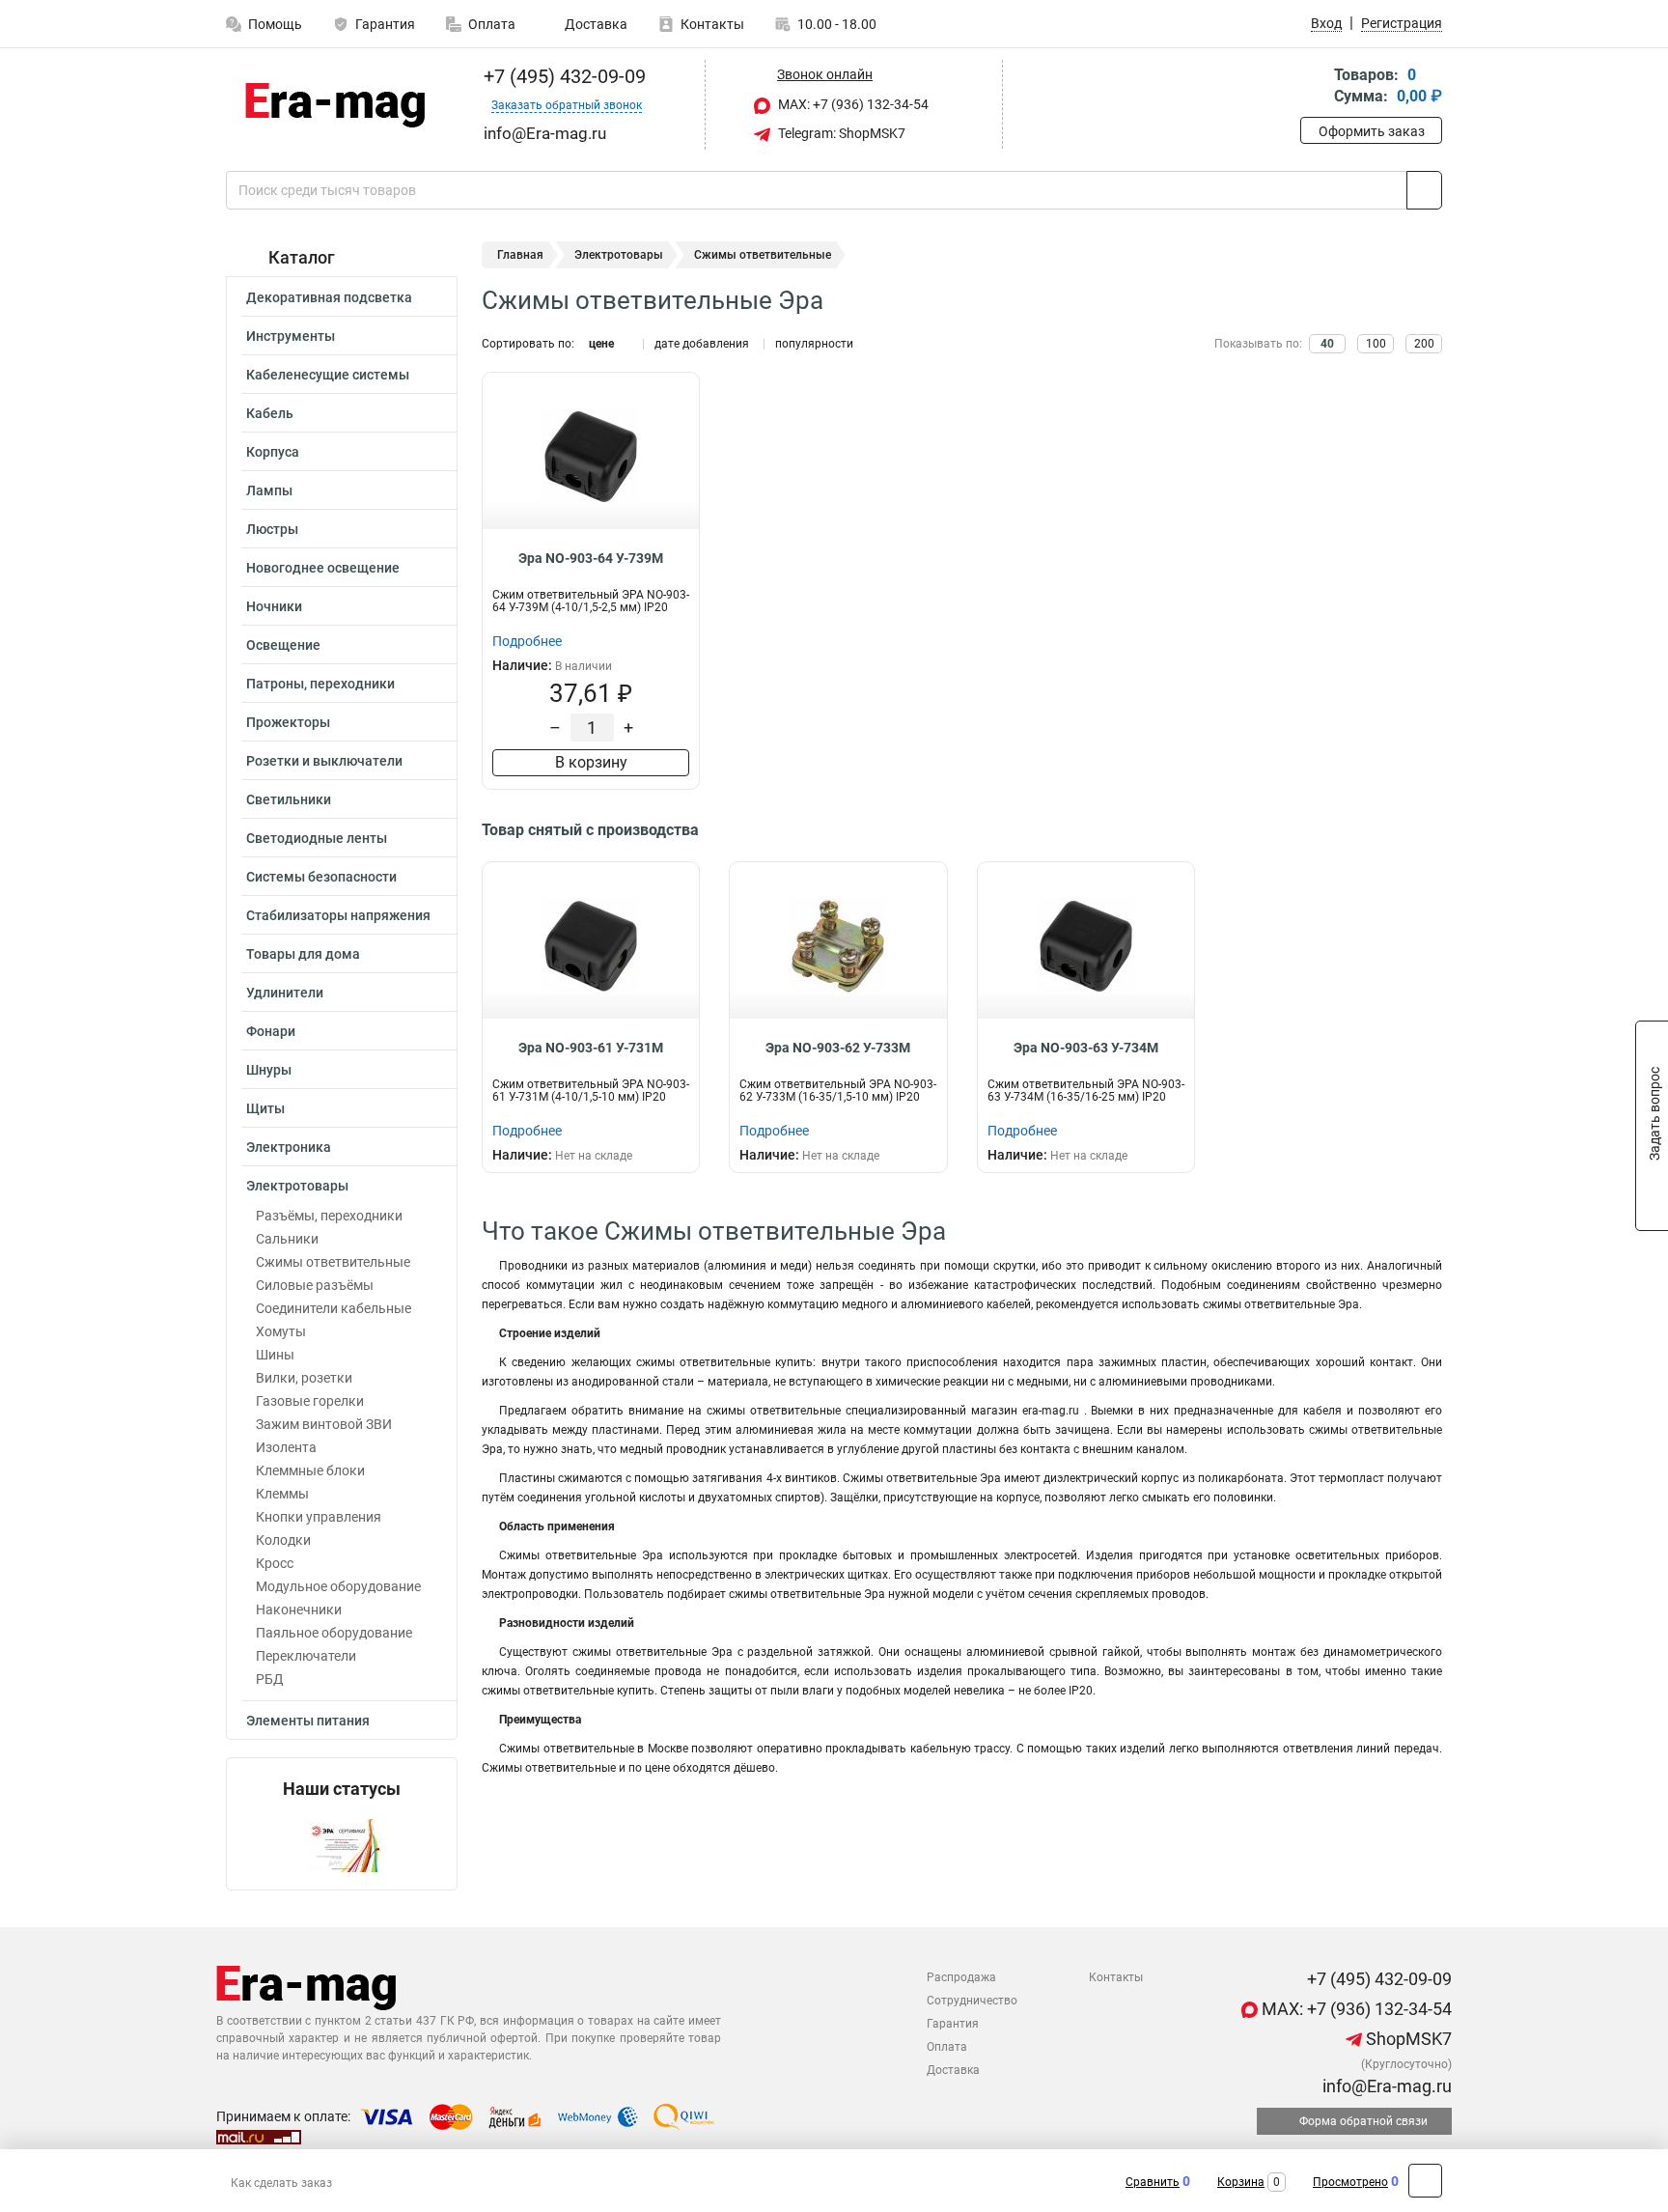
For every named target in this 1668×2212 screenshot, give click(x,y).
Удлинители (285, 993)
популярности (814, 344)
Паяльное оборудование (334, 1633)
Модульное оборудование (338, 1586)
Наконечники (299, 1610)
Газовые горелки (310, 1401)
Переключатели (306, 1656)
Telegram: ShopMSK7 (840, 133)
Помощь (275, 24)
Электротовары (297, 1186)
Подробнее (527, 641)
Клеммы (282, 1494)
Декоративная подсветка (329, 297)
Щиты (265, 1108)
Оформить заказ (1372, 131)
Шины (275, 1355)
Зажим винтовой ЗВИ (324, 1424)
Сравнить (1153, 2182)
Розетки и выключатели (324, 761)
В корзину (591, 762)
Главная (520, 255)
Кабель (270, 413)
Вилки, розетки (304, 1378)
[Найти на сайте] (1424, 190)
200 (1424, 344)
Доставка (595, 24)
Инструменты (291, 336)
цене (601, 344)
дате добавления (702, 344)
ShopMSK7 (1407, 2039)
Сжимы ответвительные (333, 1262)
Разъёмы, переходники (329, 1216)
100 (1376, 344)
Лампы (269, 490)
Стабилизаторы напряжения (338, 915)
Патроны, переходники (320, 684)
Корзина (1241, 2182)
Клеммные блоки (310, 1470)
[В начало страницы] (1425, 2181)
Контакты (712, 24)
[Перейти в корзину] (1314, 87)
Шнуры (269, 1070)
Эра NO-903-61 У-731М (591, 1048)
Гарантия (385, 24)
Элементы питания (308, 1721)
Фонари (271, 1031)
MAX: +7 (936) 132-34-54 (852, 104)
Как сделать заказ (281, 2183)
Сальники (287, 1239)
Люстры (272, 529)
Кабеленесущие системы (328, 375)
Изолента (286, 1447)
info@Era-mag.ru (1385, 2086)
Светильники (289, 799)
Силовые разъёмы (315, 1285)
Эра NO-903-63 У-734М (1086, 1048)
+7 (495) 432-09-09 (562, 76)
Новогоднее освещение (323, 568)
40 (1327, 344)
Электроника (289, 1147)
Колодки (283, 1540)
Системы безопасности (321, 877)
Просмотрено (1350, 2182)
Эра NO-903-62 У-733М (838, 1048)
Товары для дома (303, 954)
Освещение (283, 645)
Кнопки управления (319, 1517)
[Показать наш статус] (342, 1845)
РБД (270, 1679)
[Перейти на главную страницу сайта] (334, 105)
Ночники (274, 606)
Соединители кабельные (334, 1308)
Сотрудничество (972, 2001)
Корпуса (273, 452)
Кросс (275, 1563)
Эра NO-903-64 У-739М (591, 558)
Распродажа (961, 1977)
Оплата (492, 24)
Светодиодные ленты (317, 838)
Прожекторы (288, 722)
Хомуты (281, 1331)
